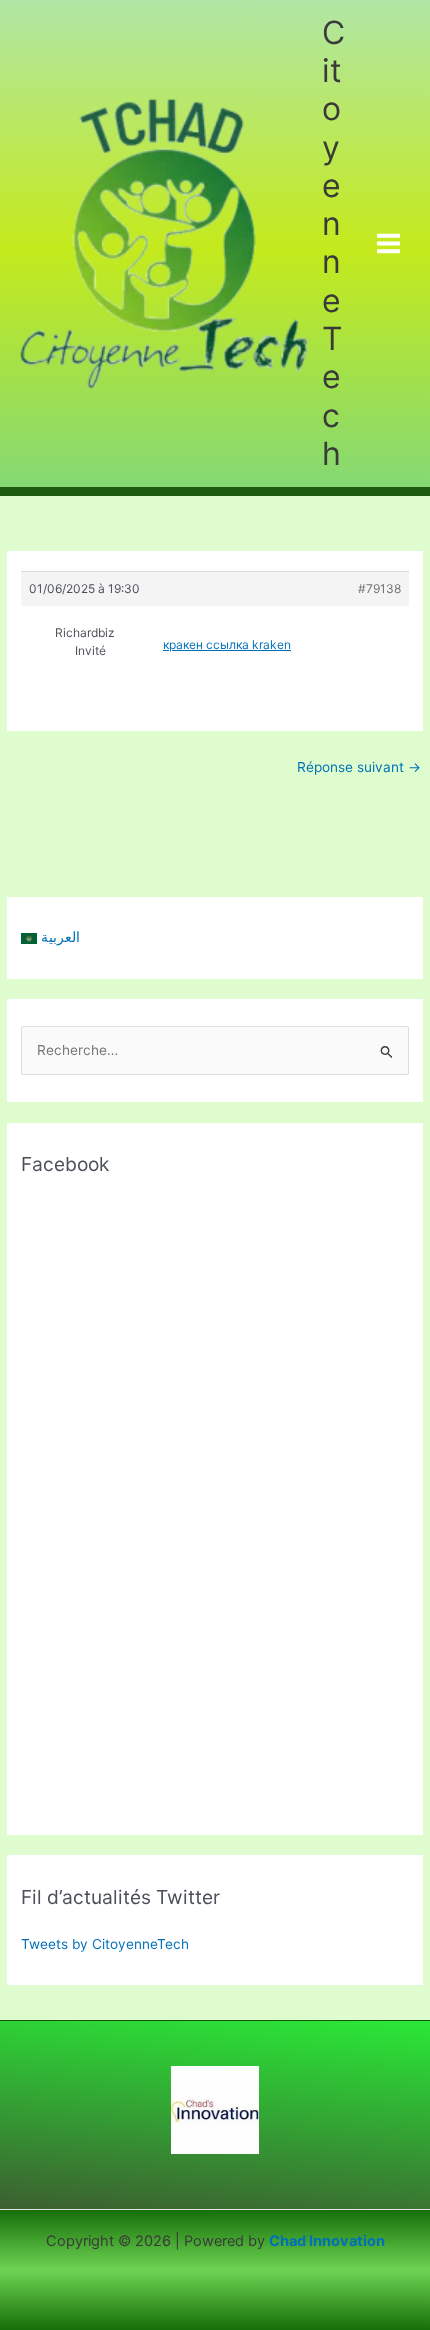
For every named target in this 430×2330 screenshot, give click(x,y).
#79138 (379, 588)
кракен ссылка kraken (227, 644)
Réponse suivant (359, 767)
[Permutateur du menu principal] (389, 244)
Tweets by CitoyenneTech (105, 1944)
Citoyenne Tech (333, 243)
